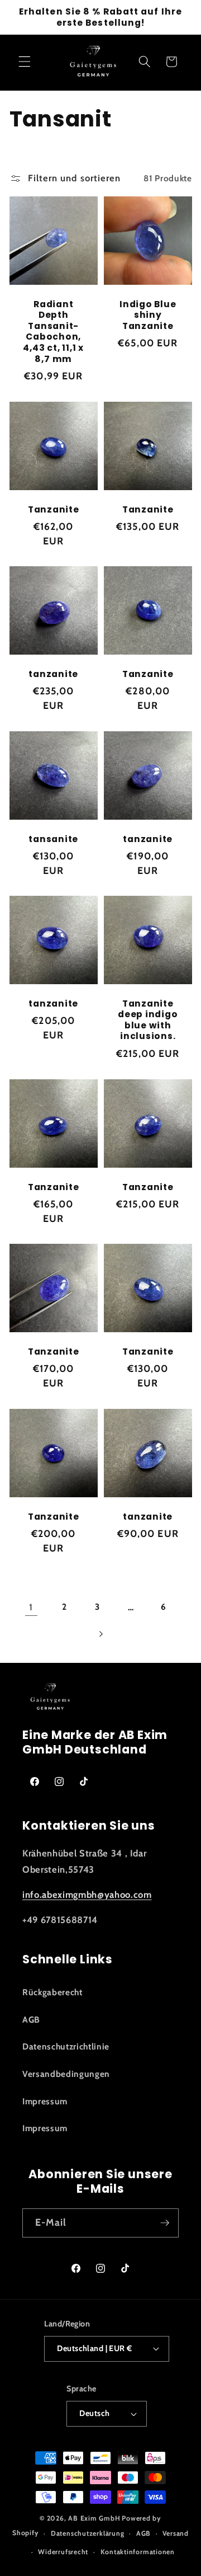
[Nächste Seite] (100, 1634)
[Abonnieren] (165, 2223)
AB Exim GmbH (94, 2518)
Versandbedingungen (66, 2074)
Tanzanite (53, 509)
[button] (25, 62)
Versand (175, 2533)
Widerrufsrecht (63, 2552)
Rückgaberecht (52, 1992)
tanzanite (53, 674)
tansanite (53, 839)
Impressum (45, 2101)
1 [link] (31, 1607)
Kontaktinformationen (138, 2552)
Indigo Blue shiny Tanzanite (148, 315)
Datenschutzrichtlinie (66, 2046)
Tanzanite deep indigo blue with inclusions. (148, 1020)
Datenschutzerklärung (87, 2533)
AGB (31, 2020)
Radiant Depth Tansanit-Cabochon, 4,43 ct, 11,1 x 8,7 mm (53, 332)
